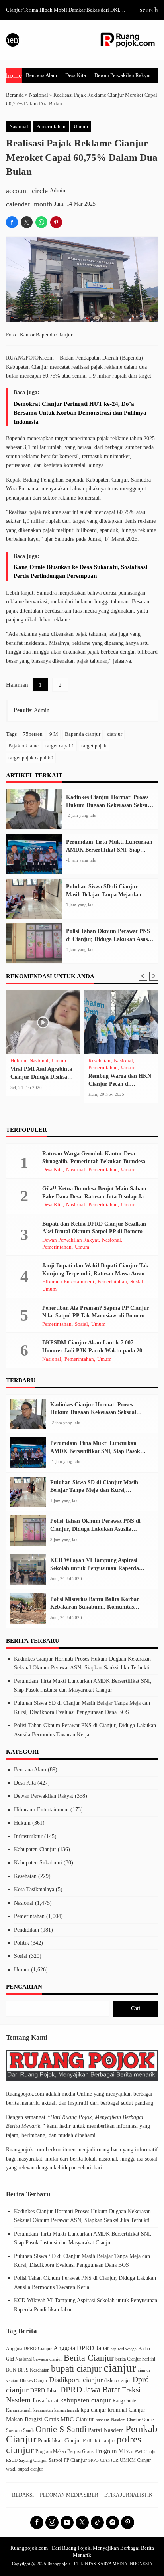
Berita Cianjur (89, 2358)
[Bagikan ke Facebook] (12, 222)
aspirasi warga (124, 2349)
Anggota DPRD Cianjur (29, 2349)
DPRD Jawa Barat (90, 2390)
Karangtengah (19, 2410)
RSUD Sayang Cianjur (26, 2460)
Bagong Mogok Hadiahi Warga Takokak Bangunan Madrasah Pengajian (121, 1098)
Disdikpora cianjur (76, 2380)
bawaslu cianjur (48, 2359)
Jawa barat (45, 2400)
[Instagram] (52, 2522)
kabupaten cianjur (86, 2400)
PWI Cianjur (146, 2451)
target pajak (94, 746)
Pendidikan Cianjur (60, 2440)
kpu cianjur (94, 2410)
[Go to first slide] (154, 976)
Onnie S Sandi (61, 2429)
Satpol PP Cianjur (68, 2460)
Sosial (95, 1082)
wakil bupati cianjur (24, 2469)
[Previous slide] (143, 976)
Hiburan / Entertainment (68, 1282)
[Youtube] (67, 2522)
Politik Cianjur (99, 2441)
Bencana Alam (41, 75)
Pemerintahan (51, 127)
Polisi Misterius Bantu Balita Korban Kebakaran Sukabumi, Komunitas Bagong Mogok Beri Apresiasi (95, 1607)
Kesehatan (25, 1876)
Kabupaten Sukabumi (38, 1863)
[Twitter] (82, 2522)
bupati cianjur (76, 2368)
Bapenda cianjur (83, 734)
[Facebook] (37, 2522)
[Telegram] (112, 2522)
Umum (81, 127)
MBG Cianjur (77, 2419)
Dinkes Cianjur (34, 2381)
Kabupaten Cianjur (35, 1849)
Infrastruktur (102, 1075)
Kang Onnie (124, 2401)
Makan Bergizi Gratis (32, 2419)
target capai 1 (60, 746)
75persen (33, 734)
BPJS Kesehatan (34, 2370)
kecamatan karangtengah (56, 2410)
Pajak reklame (23, 746)
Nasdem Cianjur (126, 2420)
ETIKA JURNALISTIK (128, 2495)
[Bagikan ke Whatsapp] (41, 222)
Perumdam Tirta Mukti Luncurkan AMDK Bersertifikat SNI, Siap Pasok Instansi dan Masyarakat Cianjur (95, 1451)
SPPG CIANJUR (103, 2460)
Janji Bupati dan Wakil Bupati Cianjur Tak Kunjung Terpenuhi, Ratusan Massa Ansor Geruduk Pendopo (95, 1273)
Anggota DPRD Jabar (81, 2348)
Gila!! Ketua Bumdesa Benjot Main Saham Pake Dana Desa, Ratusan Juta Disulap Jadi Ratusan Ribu (95, 1196)
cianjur (115, 734)
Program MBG (114, 2451)
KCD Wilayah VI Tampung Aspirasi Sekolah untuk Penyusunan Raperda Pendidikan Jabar (95, 1568)
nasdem (102, 2420)
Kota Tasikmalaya (34, 1889)
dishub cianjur (118, 2381)
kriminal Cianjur (127, 2410)
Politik (21, 1943)
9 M (54, 734)
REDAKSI (23, 2495)
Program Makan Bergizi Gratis (64, 2451)
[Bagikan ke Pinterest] (56, 222)
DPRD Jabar (44, 2390)
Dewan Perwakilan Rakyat (123, 75)
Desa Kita (76, 75)
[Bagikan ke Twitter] (27, 222)
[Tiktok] (97, 2522)
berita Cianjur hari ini (135, 2359)
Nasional (19, 127)
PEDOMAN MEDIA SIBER (69, 2495)
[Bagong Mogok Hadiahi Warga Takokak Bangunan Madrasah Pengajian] (121, 1022)
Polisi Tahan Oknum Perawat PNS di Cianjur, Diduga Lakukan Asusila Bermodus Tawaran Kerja (110, 939)
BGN (11, 2370)
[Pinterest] (128, 2522)
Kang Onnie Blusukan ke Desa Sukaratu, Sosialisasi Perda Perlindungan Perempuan (80, 571)
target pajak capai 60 (31, 758)
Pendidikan (26, 1930)
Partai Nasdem (106, 2430)
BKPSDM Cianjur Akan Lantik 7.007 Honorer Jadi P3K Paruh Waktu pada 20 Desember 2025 (92, 1350)
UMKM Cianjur (135, 2460)
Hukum (22, 1823)
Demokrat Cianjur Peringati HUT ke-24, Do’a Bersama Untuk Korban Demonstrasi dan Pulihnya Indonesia (80, 413)
